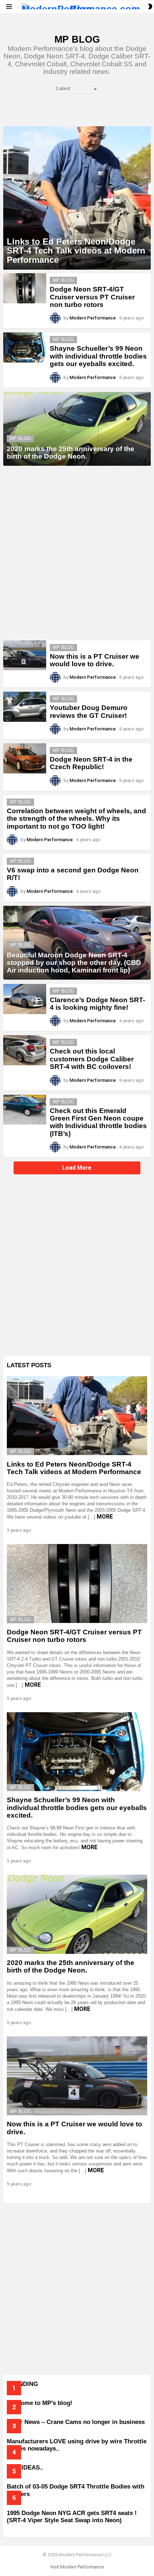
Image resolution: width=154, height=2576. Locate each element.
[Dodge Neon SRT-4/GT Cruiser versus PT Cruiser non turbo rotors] (25, 288)
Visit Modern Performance (77, 2567)
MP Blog (63, 280)
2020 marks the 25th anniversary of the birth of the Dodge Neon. (71, 1966)
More (105, 1517)
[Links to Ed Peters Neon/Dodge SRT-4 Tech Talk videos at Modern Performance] (77, 198)
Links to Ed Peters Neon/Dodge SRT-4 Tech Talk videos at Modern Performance (74, 1468)
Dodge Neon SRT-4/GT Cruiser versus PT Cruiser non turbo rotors (92, 297)
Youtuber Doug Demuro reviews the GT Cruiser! (89, 711)
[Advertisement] (77, 553)
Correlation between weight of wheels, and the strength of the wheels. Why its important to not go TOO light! (76, 819)
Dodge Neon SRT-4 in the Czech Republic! (91, 763)
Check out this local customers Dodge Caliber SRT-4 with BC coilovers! (92, 1059)
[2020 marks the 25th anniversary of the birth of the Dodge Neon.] (77, 429)
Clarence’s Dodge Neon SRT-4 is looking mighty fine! (97, 1004)
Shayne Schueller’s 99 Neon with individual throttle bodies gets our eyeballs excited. (98, 356)
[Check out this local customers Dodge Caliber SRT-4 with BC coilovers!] (25, 1050)
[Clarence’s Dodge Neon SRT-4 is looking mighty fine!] (25, 999)
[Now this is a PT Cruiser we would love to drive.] (25, 655)
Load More (77, 1168)
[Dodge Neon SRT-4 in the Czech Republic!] (25, 758)
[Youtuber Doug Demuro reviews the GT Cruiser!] (25, 707)
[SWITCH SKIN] (150, 6)
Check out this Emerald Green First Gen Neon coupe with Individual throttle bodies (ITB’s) (98, 1122)
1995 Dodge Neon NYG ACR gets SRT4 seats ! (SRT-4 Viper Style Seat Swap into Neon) (72, 2517)
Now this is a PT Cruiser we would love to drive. (95, 660)
